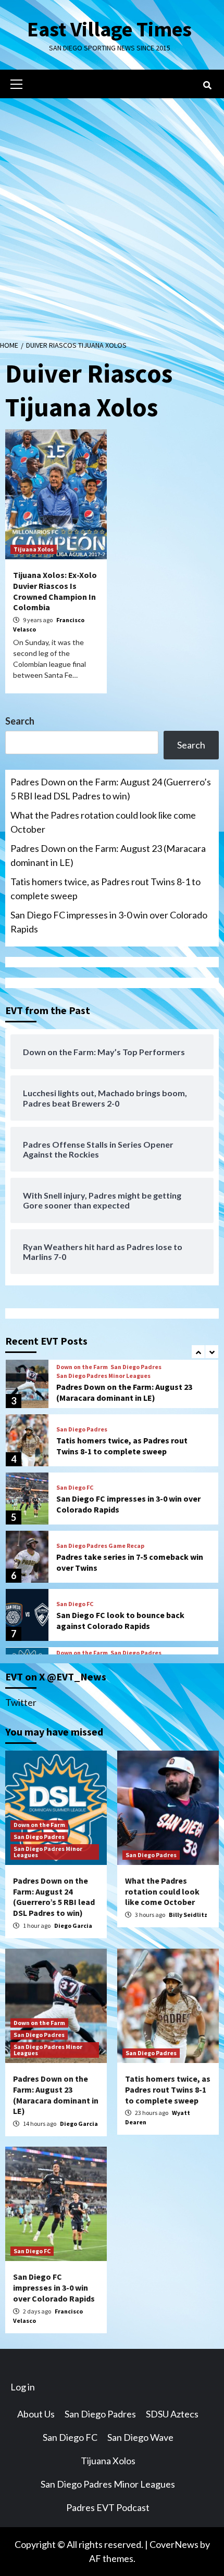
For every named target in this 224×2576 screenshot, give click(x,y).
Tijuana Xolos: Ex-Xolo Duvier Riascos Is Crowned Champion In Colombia (55, 591)
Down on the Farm (82, 1367)
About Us (36, 2414)
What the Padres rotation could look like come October (103, 822)
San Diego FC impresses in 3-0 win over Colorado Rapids (109, 922)
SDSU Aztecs (172, 2414)
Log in (23, 2387)
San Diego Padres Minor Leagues (103, 1376)
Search (20, 721)
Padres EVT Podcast (108, 2507)
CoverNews (174, 2544)
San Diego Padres (136, 1367)
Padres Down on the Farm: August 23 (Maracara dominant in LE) (108, 855)
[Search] (207, 85)
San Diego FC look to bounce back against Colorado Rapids (120, 1620)
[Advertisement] (112, 215)
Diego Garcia (73, 1926)
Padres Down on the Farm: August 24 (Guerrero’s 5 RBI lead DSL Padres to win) (111, 789)
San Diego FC (75, 1488)
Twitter (21, 1702)
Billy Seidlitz (188, 1915)
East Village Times (109, 29)
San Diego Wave (140, 2437)
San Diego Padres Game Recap (100, 1546)
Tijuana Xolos (34, 549)
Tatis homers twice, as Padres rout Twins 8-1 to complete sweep (105, 889)
